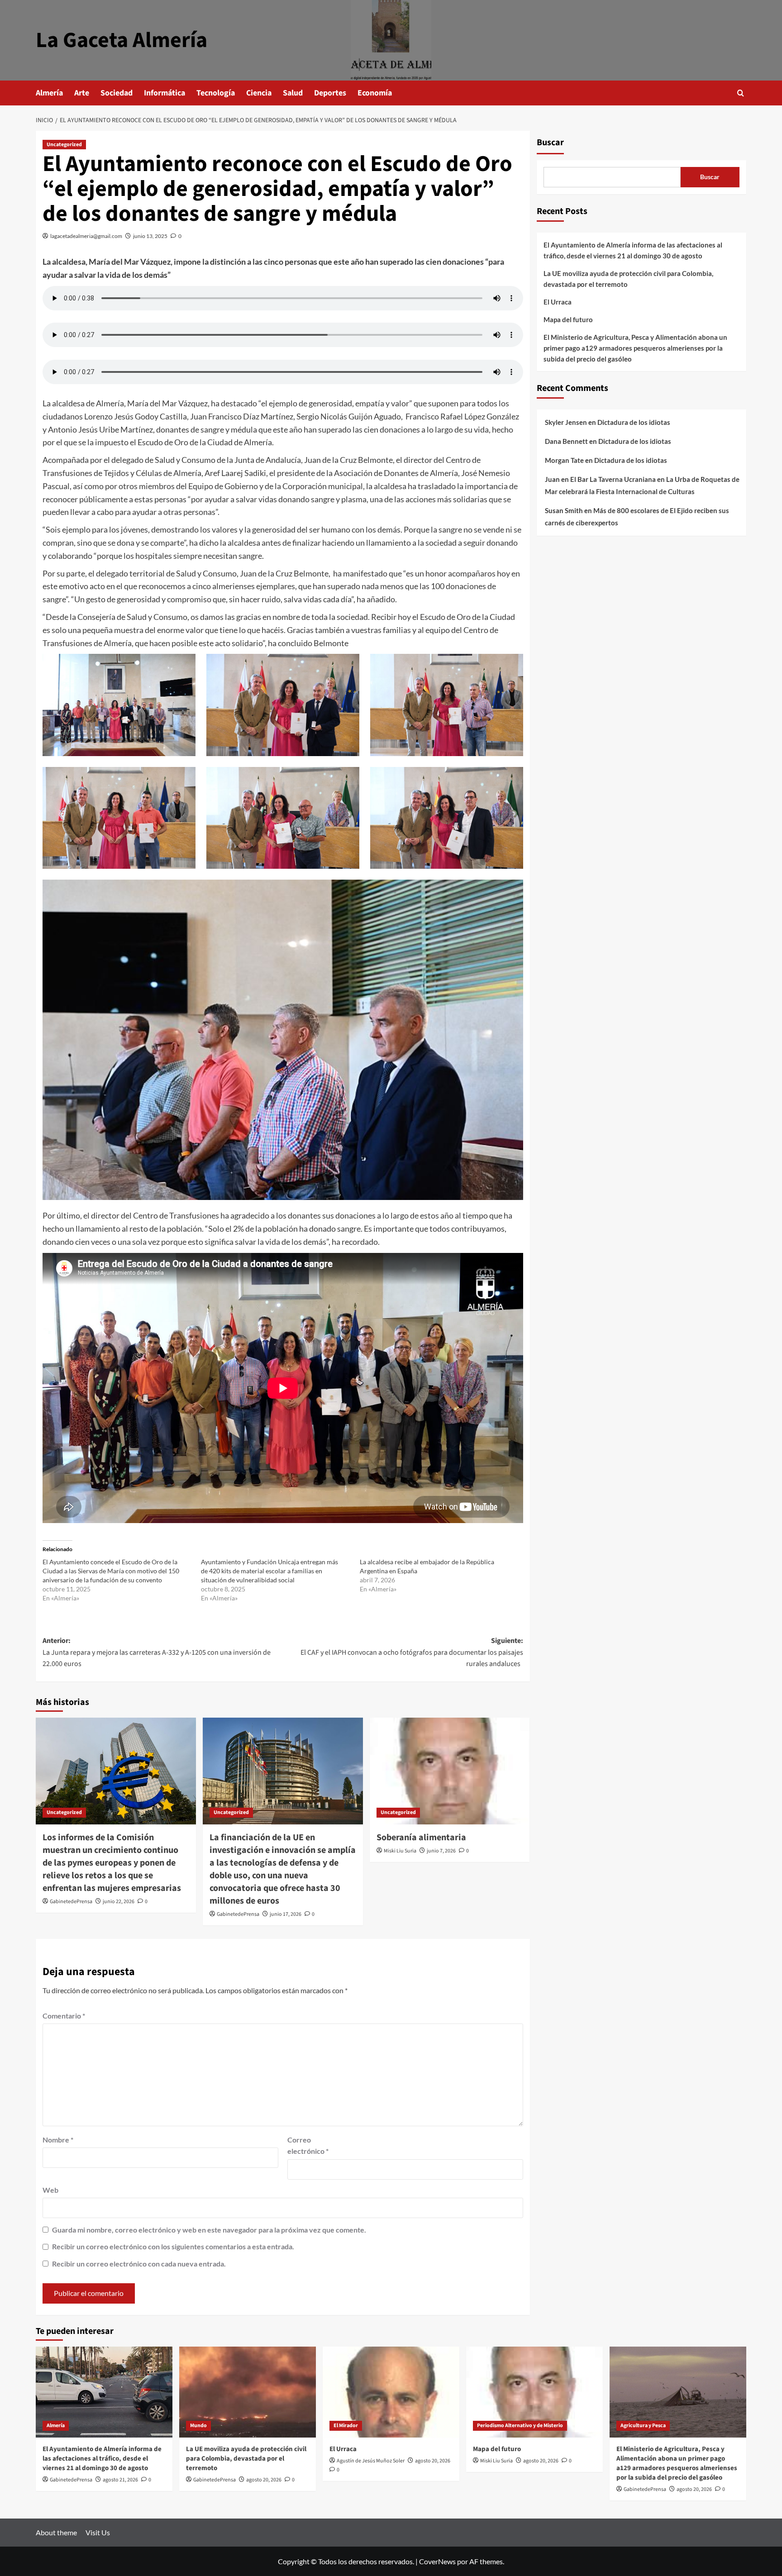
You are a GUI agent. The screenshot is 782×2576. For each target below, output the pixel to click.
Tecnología (216, 93)
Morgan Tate (564, 460)
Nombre (58, 2140)
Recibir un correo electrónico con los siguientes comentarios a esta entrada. (173, 2246)
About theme (56, 2532)
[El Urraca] (391, 2392)
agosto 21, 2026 (120, 2480)
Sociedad (117, 93)
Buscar (550, 143)
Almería (49, 93)
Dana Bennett (566, 441)
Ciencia (259, 93)
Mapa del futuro (568, 319)
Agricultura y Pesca (643, 2426)
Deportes (330, 93)
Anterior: (157, 1652)
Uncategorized (64, 145)
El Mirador (346, 2426)
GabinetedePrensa (71, 1902)
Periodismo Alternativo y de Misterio (520, 2426)
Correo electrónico (308, 2145)
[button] (741, 93)
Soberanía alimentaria (421, 1838)
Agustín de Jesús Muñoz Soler (371, 2461)
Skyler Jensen (566, 422)
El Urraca (558, 302)
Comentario (64, 2016)
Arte (82, 93)
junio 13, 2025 (150, 236)
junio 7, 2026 (441, 1851)
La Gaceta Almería (122, 40)
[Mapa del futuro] (534, 2392)
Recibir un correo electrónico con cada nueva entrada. (139, 2264)
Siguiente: (412, 1652)
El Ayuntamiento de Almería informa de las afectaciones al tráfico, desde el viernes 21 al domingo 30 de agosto (633, 250)
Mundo (198, 2426)
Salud (293, 93)
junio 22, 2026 (119, 1902)
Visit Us (98, 2532)
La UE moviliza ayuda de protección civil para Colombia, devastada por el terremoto (628, 279)
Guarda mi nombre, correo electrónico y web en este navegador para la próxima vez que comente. (209, 2230)
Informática (165, 93)
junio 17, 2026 (286, 1914)
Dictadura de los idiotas (634, 422)
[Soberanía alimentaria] (450, 1771)
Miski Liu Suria (400, 1851)
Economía (375, 93)
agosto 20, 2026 (264, 2480)
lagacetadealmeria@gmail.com (86, 236)
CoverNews (437, 2561)
